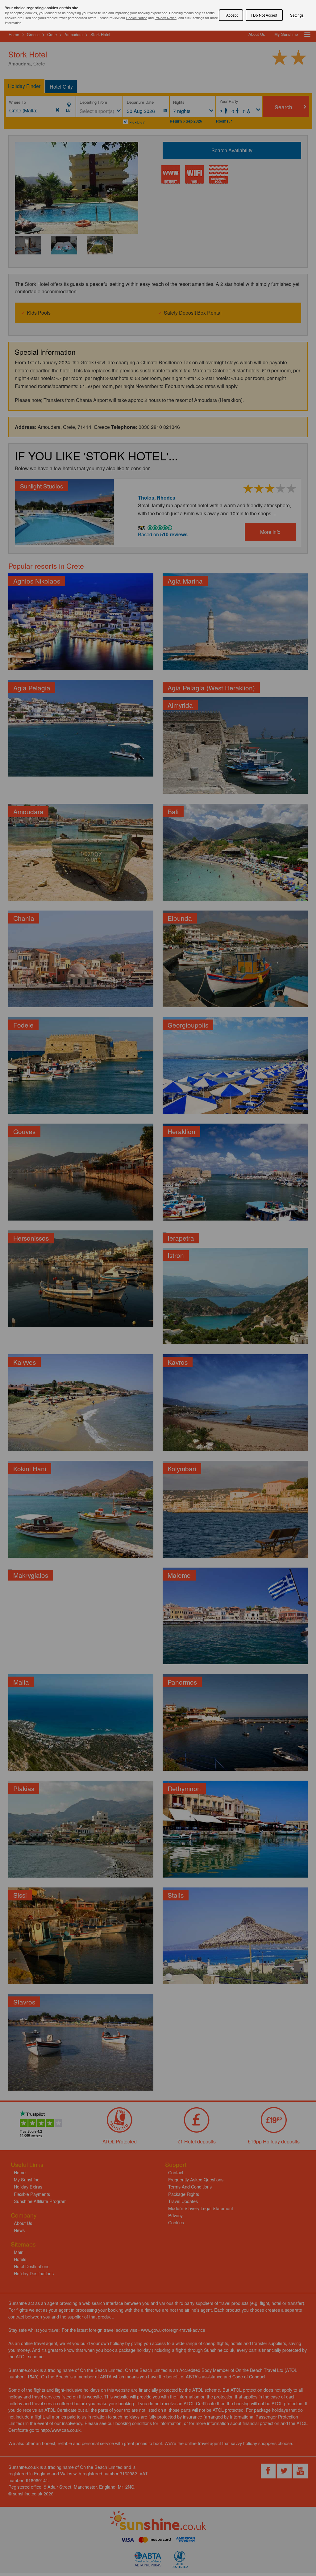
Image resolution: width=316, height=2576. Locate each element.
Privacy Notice (166, 18)
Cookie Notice (137, 18)
